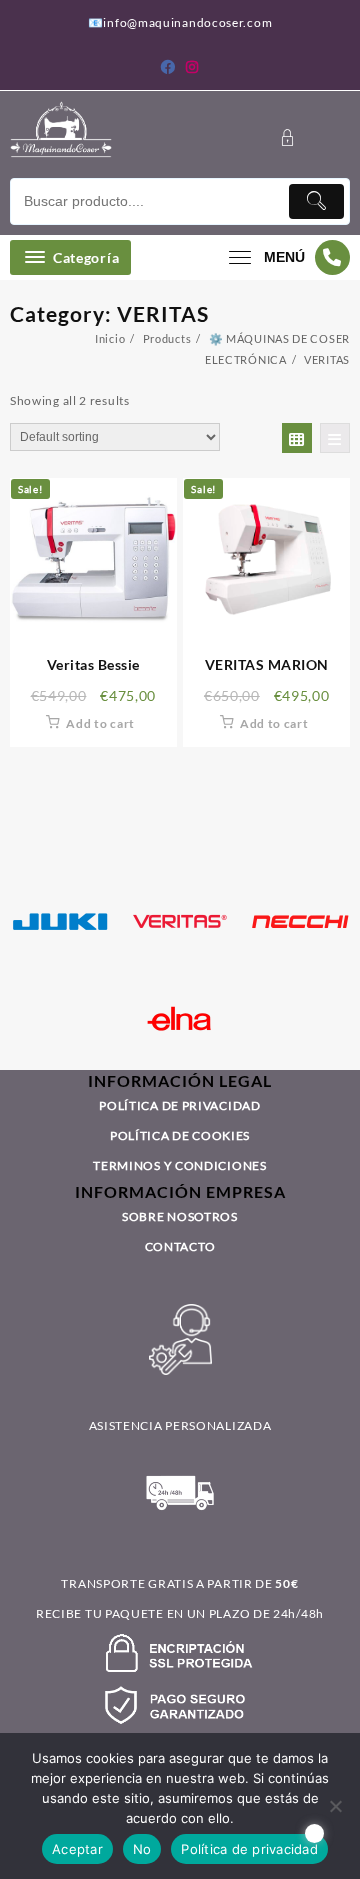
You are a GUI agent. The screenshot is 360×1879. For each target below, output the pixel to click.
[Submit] (316, 201)
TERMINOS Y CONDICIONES (179, 1165)
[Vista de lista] (335, 438)
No (142, 1849)
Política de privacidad (249, 1849)
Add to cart (100, 723)
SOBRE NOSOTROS (180, 1216)
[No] (335, 1806)
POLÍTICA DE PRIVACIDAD (179, 1105)
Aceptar (77, 1849)
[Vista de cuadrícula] (297, 438)
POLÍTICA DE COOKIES (180, 1135)
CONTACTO (180, 1246)
